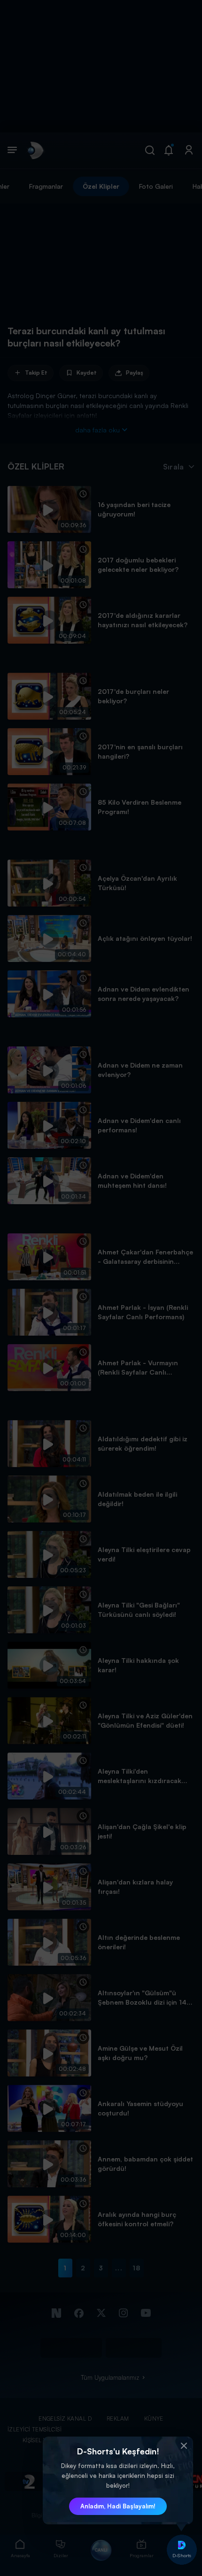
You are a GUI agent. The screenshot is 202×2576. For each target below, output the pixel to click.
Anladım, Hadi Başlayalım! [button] (118, 2506)
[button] (184, 2446)
